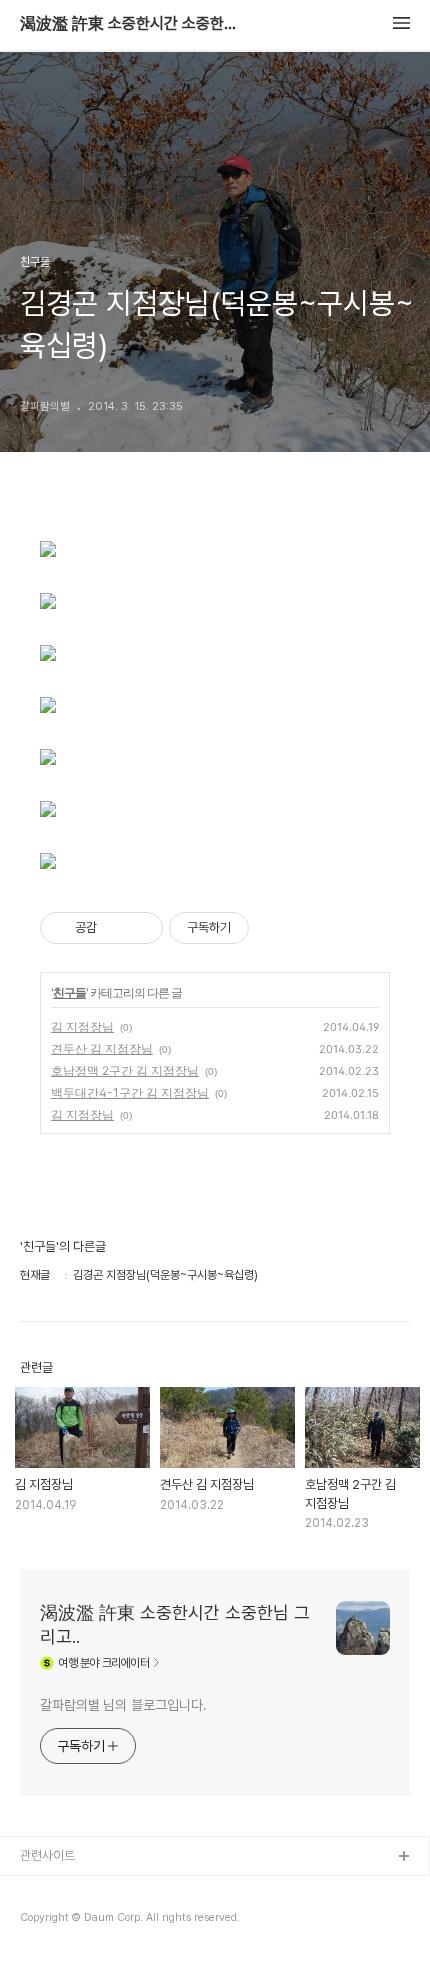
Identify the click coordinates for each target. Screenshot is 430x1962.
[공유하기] (115, 928)
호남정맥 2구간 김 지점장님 (125, 1070)
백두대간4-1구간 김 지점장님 (130, 1092)
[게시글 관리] (140, 928)
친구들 (69, 992)
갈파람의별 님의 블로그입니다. (123, 1705)
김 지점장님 (82, 1026)
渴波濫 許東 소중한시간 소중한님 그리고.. (130, 24)
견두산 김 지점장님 (102, 1048)
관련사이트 (47, 1855)
